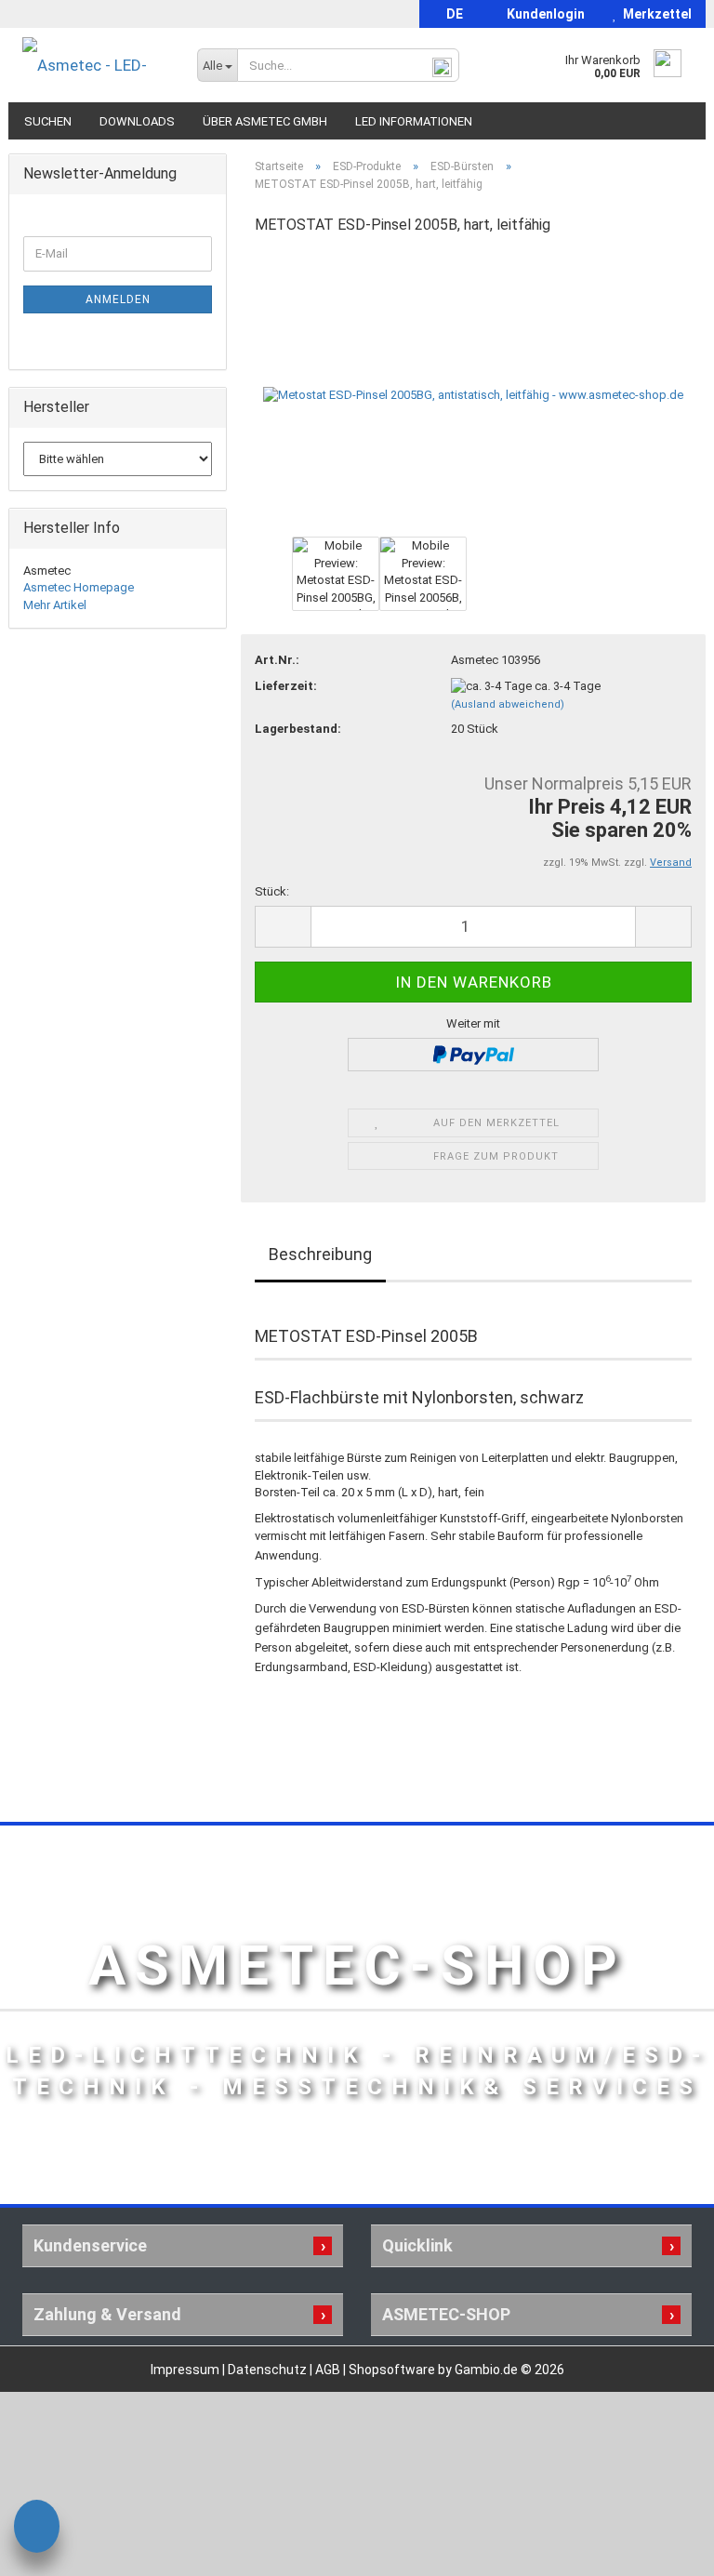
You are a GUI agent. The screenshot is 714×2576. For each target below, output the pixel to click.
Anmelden (118, 299)
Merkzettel (654, 14)
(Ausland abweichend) (508, 704)
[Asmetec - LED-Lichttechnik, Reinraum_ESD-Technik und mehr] (96, 65)
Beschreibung (320, 1254)
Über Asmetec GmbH (265, 121)
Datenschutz (269, 2370)
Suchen (48, 121)
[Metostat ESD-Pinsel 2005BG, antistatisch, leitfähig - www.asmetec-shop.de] (473, 391)
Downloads (137, 121)
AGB (329, 2370)
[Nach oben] (663, 2548)
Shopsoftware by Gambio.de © (456, 2370)
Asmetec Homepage (79, 587)
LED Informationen (414, 121)
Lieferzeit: (286, 686)
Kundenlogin (543, 14)
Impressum (186, 2370)
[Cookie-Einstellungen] (37, 2529)
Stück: (272, 891)
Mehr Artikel (55, 605)
